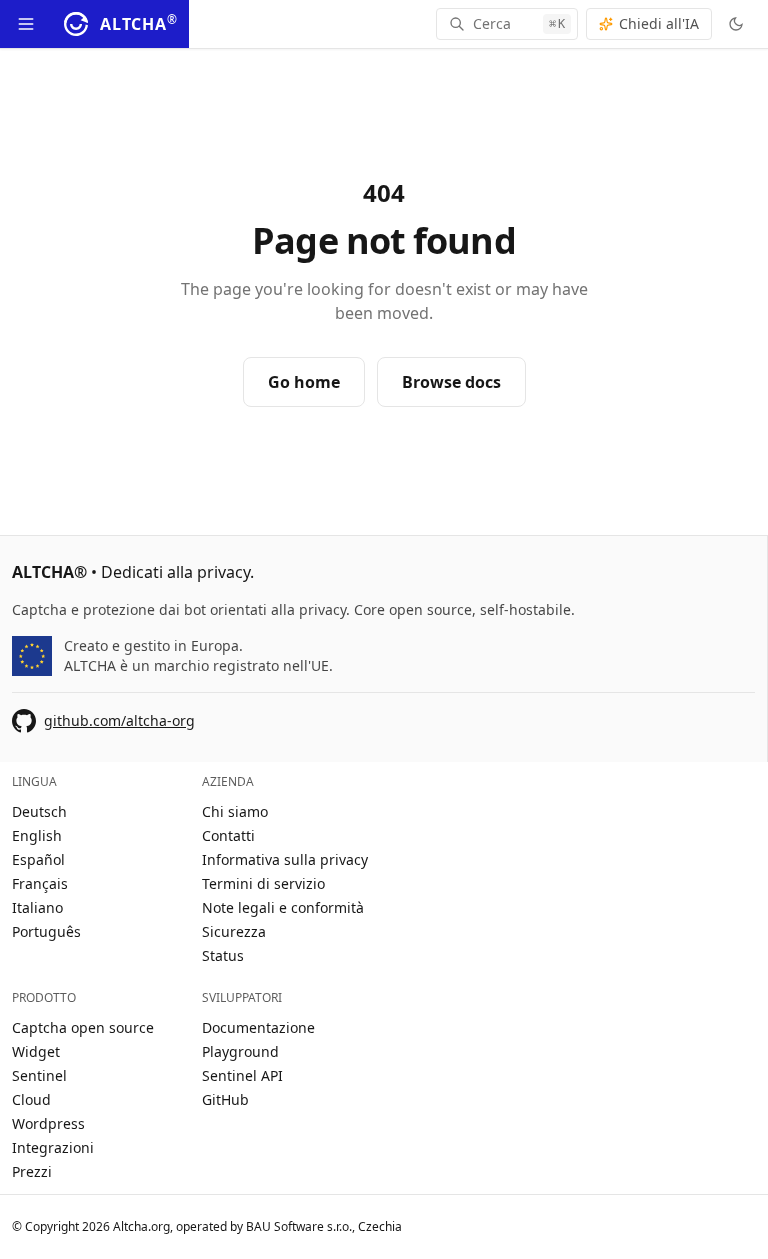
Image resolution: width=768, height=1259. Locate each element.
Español (38, 859)
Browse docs (451, 382)
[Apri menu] (26, 24)
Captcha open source (83, 1027)
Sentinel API (242, 1075)
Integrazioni (53, 1147)
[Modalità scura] (736, 24)
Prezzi (32, 1171)
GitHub (225, 1099)
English (37, 835)
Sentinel (39, 1075)
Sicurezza (234, 931)
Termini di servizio (263, 883)
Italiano (37, 907)
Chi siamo (235, 811)
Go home (304, 382)
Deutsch (39, 811)
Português (46, 931)
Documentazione (258, 1027)
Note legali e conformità (283, 907)
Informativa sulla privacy (285, 859)
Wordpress (48, 1123)
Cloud (31, 1099)
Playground (240, 1051)
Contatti (228, 835)
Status (223, 955)
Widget (36, 1051)
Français (40, 883)
